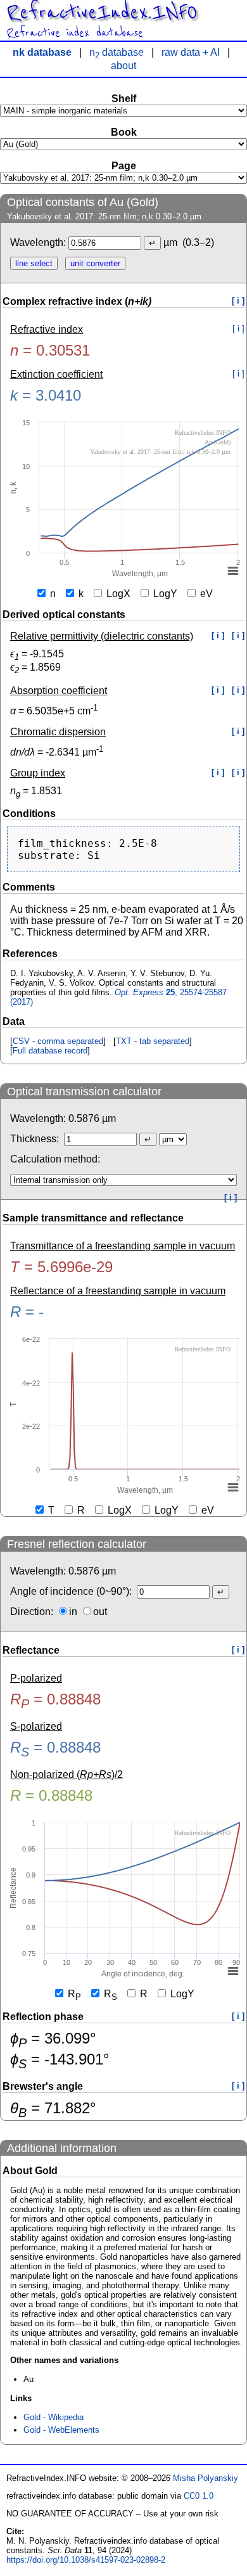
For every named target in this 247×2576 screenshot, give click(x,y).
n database (117, 52)
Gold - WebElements (61, 2430)
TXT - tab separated (153, 1041)
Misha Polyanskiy (206, 2478)
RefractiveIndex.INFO (102, 13)
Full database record (50, 1051)
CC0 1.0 (199, 2496)
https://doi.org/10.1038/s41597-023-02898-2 (86, 2560)
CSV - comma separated (58, 1041)
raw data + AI (191, 52)
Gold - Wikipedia (54, 2417)
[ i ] (238, 301)
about (123, 66)
